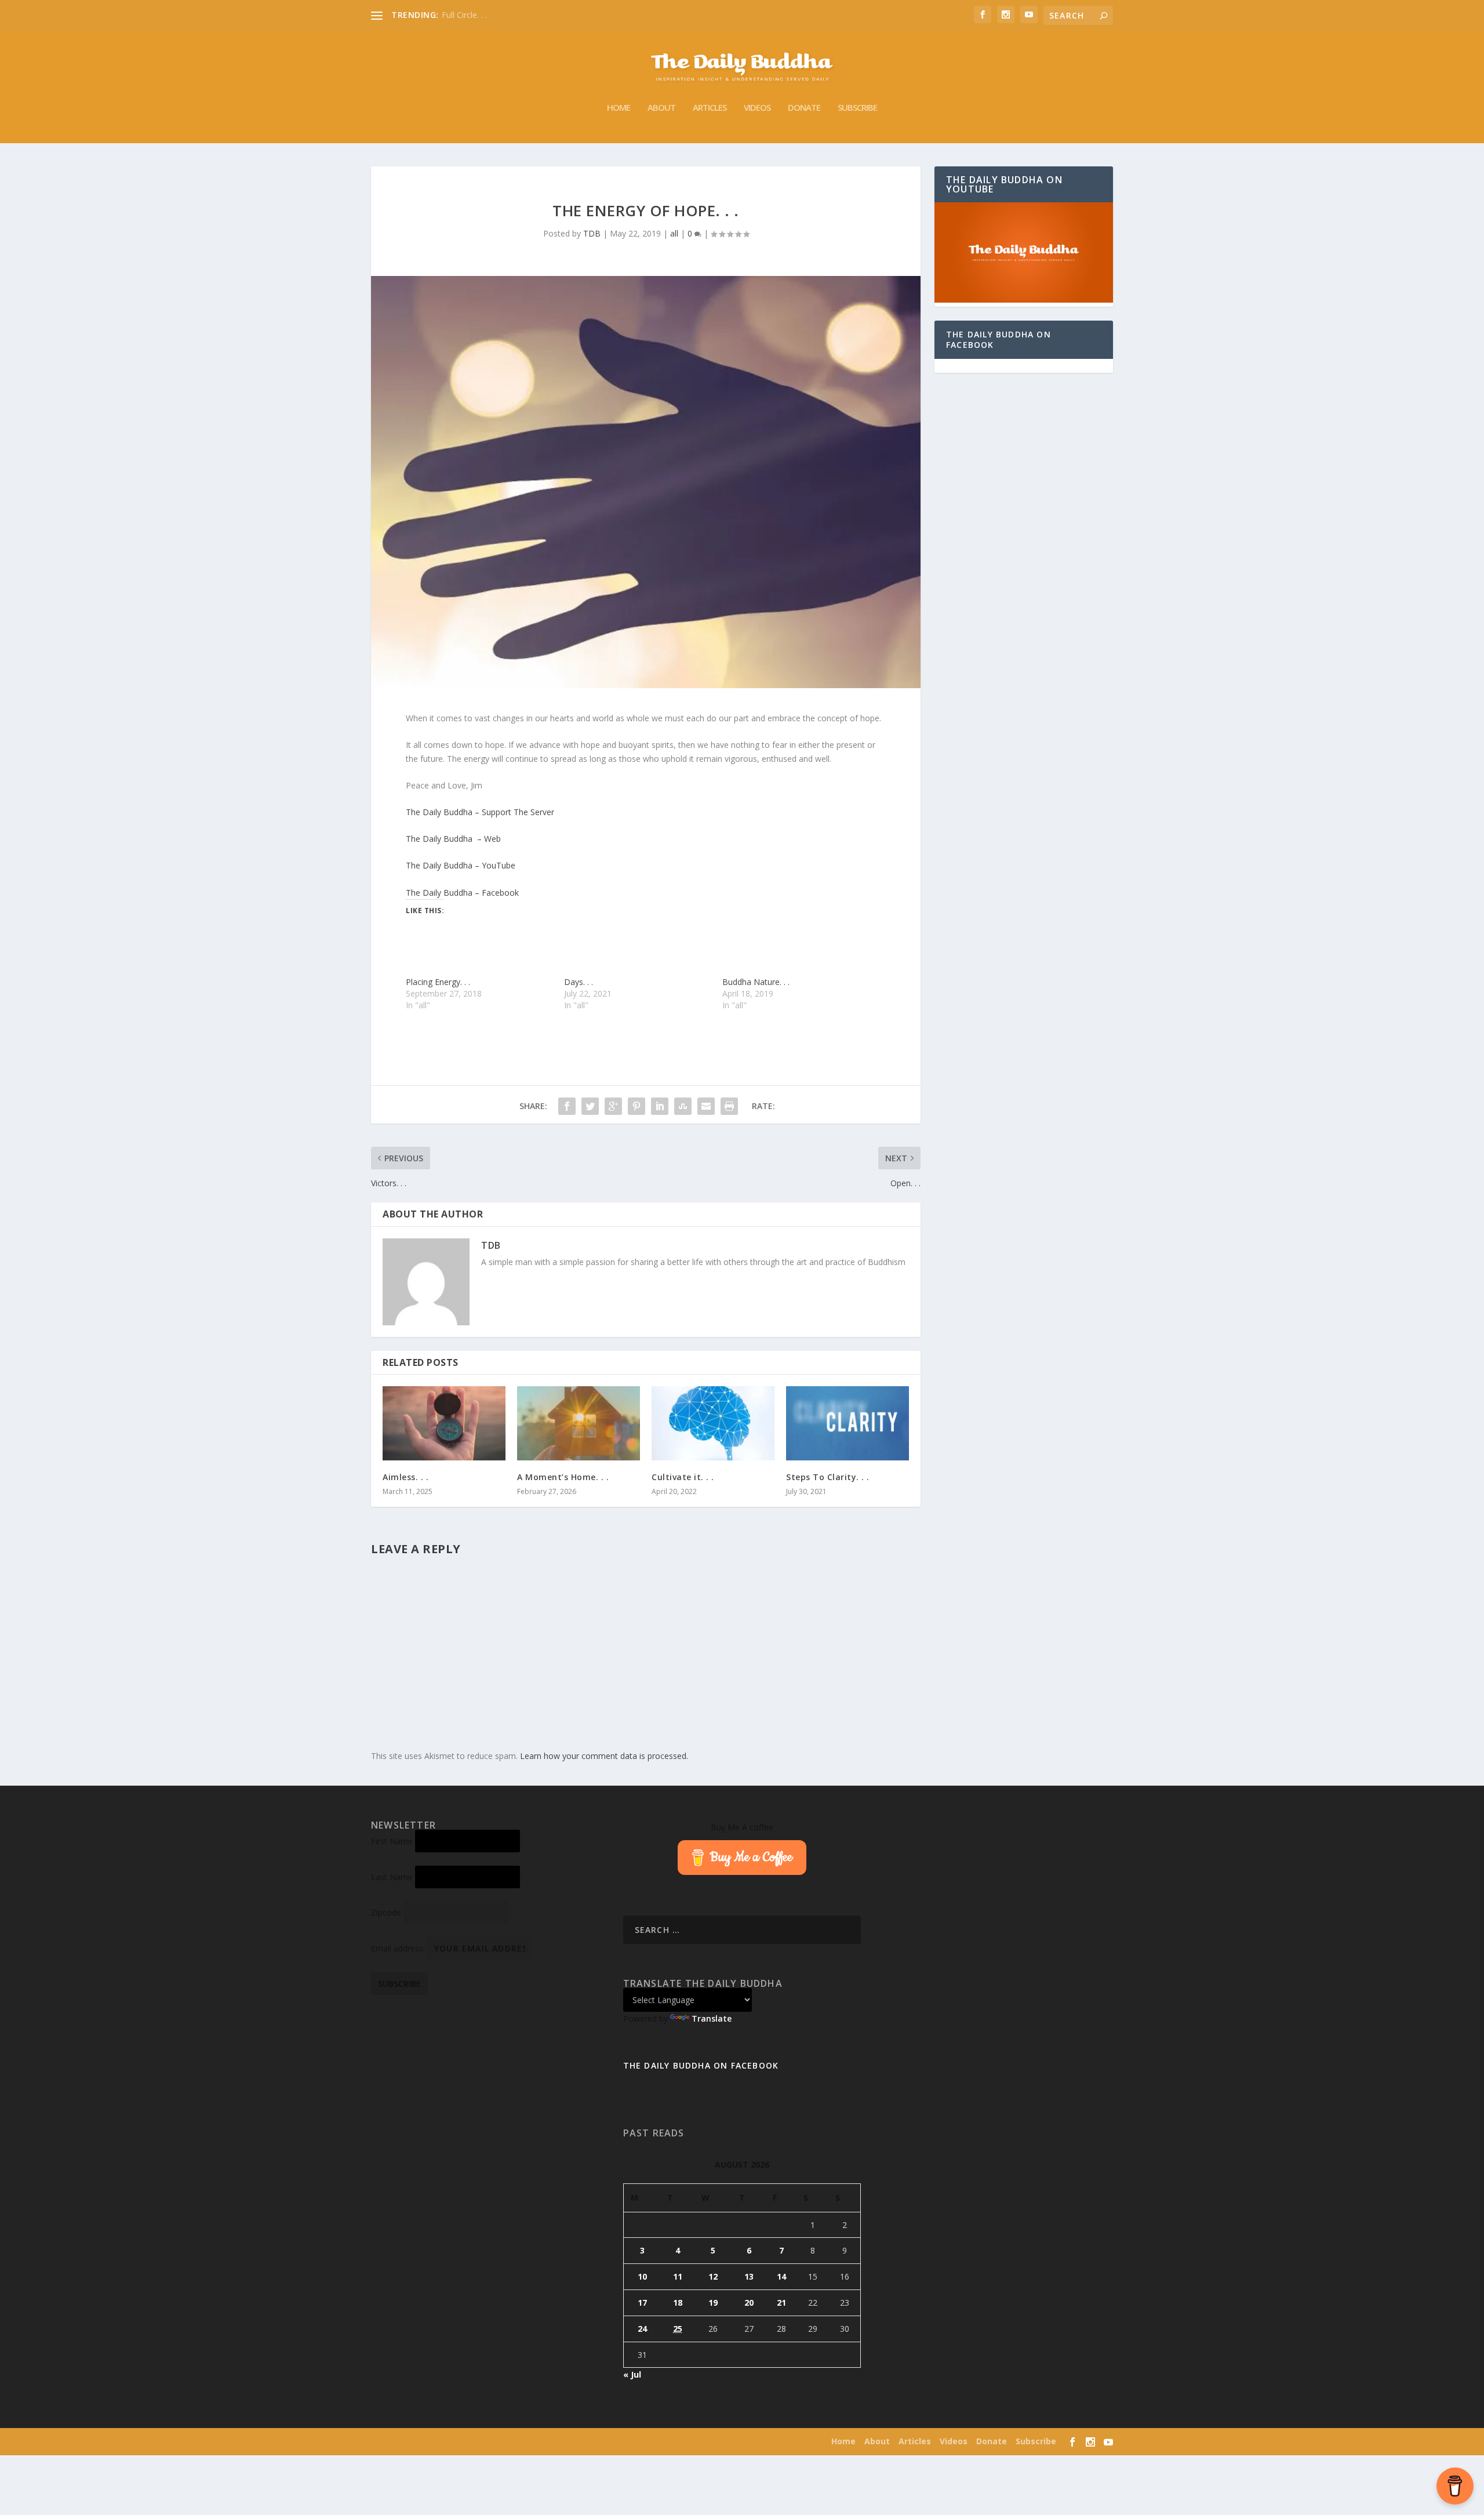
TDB (592, 233)
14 (781, 2276)
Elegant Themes (445, 2442)
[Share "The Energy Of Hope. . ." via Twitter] (590, 1106)
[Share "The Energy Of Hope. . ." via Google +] (613, 1106)
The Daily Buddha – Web (453, 839)
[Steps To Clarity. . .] (848, 1423)
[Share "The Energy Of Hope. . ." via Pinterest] (636, 1106)
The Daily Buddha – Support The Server (480, 812)
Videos (757, 108)
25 (678, 2329)
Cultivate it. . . (683, 1477)
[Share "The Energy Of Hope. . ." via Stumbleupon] (683, 1106)
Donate (804, 108)
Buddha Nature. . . (756, 982)
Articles (710, 108)
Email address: (399, 1948)
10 (642, 2276)
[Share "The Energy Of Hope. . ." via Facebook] (567, 1106)
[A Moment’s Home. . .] (579, 1423)
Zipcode (386, 1912)
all (674, 233)
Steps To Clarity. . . (828, 1477)
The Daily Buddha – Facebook (462, 893)
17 (642, 2303)
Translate (712, 2018)
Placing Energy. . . (438, 982)
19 (713, 2303)
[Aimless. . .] (444, 1423)
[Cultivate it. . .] (713, 1423)
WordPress (545, 2442)
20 (749, 2303)
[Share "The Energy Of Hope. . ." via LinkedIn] (660, 1106)
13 (749, 2276)
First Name (392, 1841)
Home (619, 108)
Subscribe (857, 108)
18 (678, 2303)
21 (781, 2303)
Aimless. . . (405, 1477)
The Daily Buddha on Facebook (999, 339)
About (661, 108)
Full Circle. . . (464, 15)
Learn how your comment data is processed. (604, 1756)
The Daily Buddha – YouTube (461, 865)
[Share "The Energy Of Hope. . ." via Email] (706, 1106)
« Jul (632, 2374)
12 (713, 2276)
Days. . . (579, 982)
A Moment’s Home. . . (563, 1477)
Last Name (392, 1877)
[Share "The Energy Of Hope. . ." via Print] (729, 1106)
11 (678, 2276)
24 (642, 2329)
